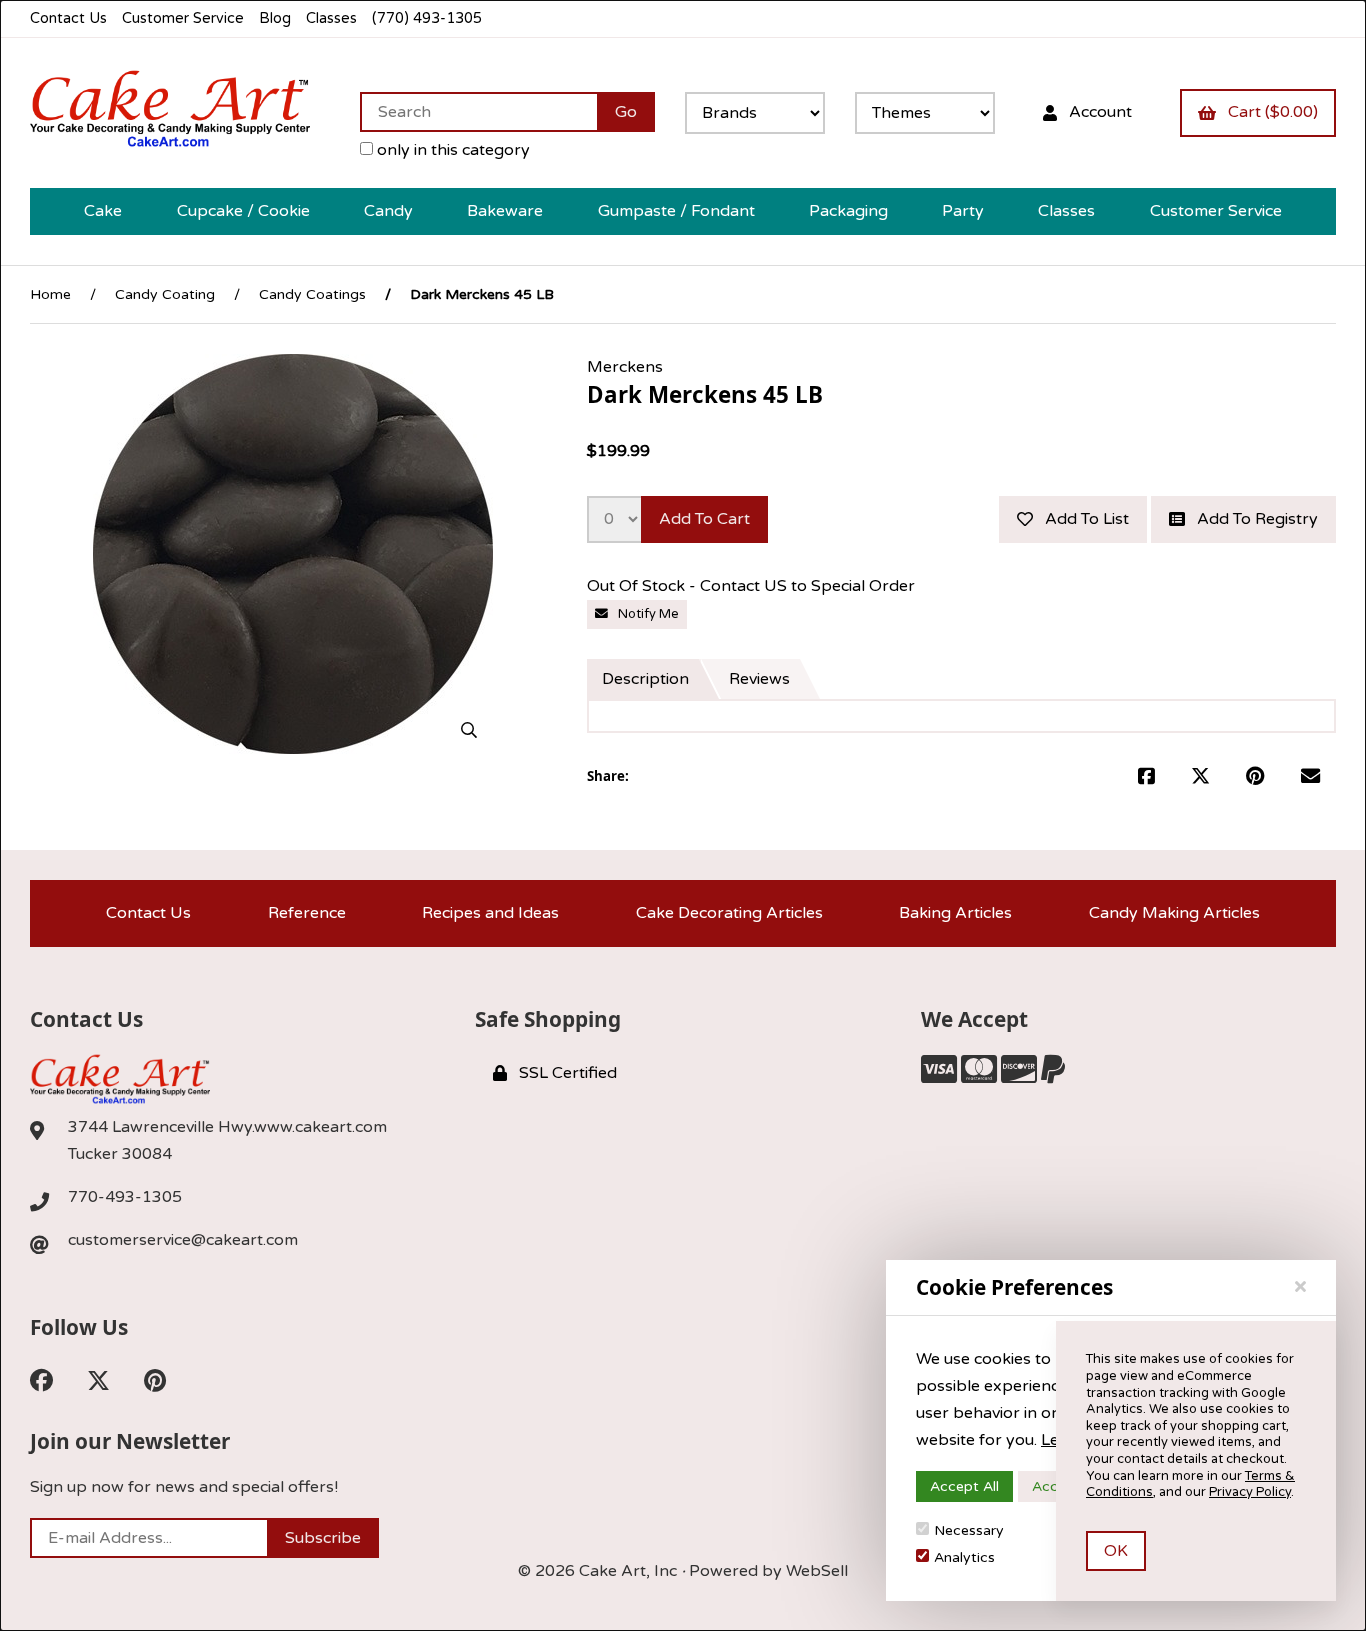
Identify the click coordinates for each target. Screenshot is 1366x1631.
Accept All (964, 1486)
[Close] (1300, 1287)
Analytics (964, 1557)
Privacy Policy (1250, 1492)
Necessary (969, 1530)
